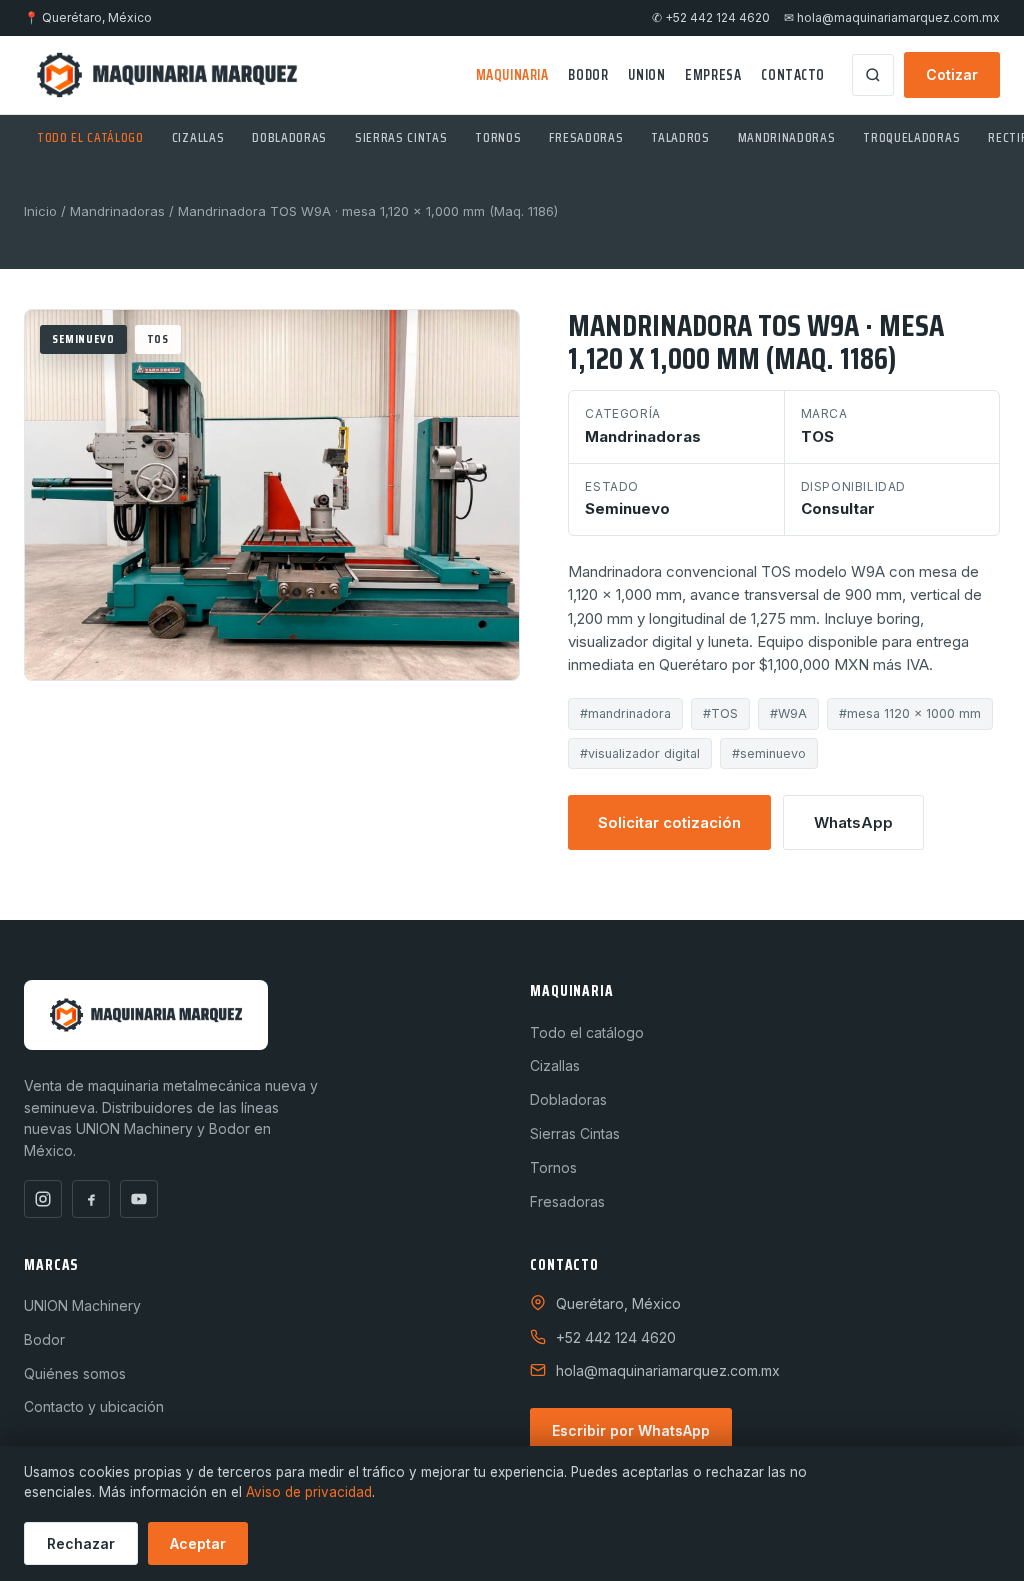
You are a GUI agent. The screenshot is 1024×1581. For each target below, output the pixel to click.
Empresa (713, 75)
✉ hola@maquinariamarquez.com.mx (892, 18)
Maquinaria (512, 75)
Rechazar (81, 1543)
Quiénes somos (75, 1373)
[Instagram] (43, 1199)
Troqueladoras (911, 137)
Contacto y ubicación (94, 1406)
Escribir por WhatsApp (631, 1430)
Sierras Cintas (401, 137)
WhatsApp (853, 822)
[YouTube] (139, 1199)
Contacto (793, 75)
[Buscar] (873, 75)
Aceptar (198, 1543)
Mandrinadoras (787, 137)
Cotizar (952, 74)
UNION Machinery (82, 1305)
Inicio (40, 211)
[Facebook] (91, 1199)
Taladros (680, 137)
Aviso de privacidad (309, 1492)
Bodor (588, 75)
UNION (646, 75)
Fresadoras (586, 137)
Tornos (498, 137)
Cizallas (198, 137)
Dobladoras (289, 137)
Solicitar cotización (669, 822)
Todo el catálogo (90, 137)
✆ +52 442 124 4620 (711, 18)
